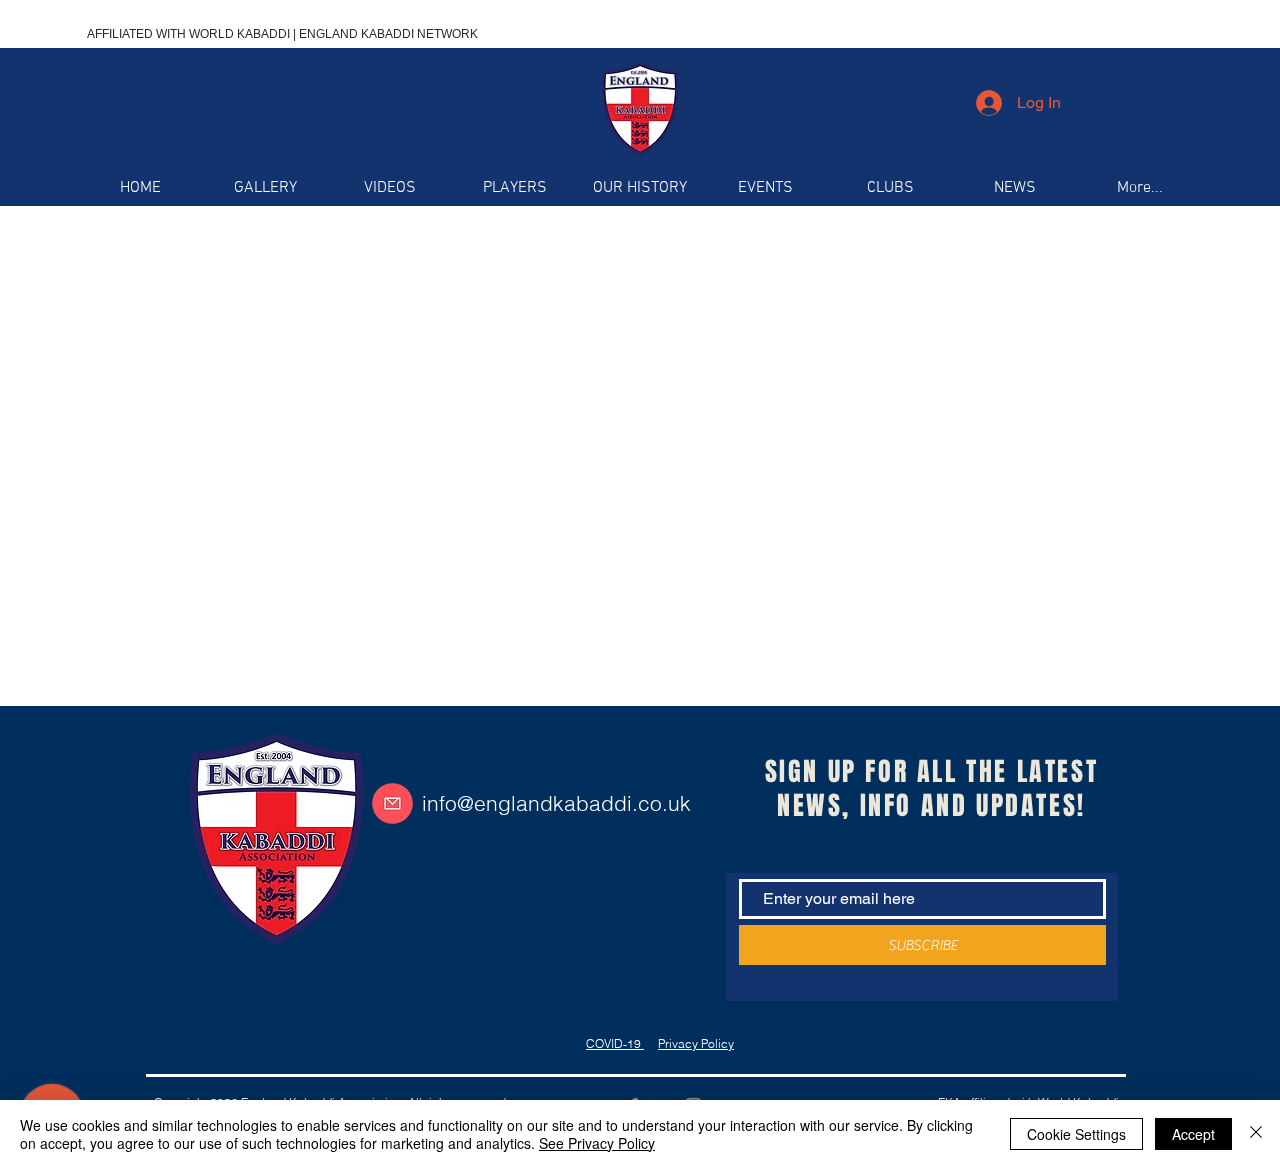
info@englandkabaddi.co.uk (556, 803)
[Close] (1256, 1134)
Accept (1193, 1134)
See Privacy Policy (597, 1143)
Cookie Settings (1076, 1134)
